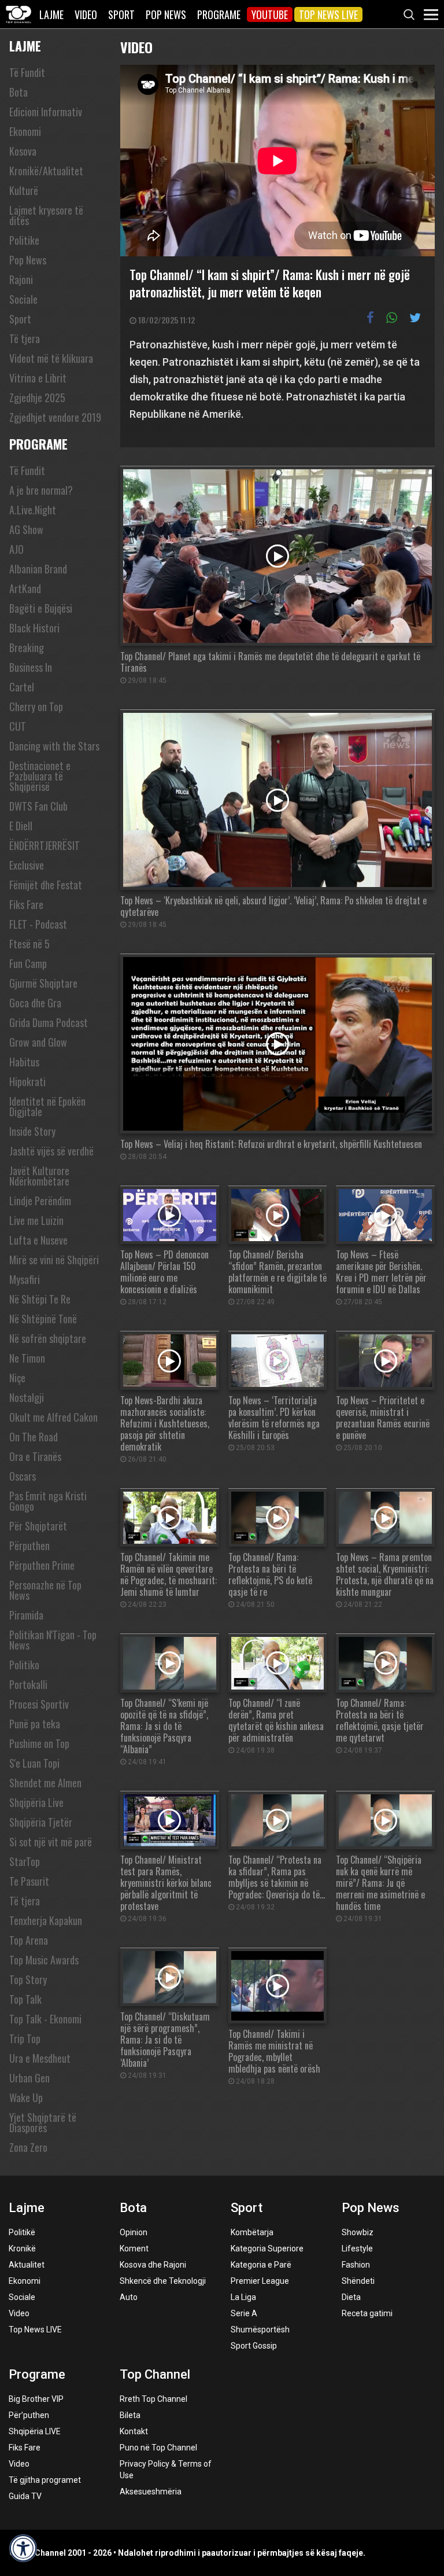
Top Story (28, 1979)
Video (86, 14)
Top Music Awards (44, 1960)
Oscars (23, 1476)
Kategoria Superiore (267, 2249)
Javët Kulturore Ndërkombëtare (39, 1176)
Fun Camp (28, 963)
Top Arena (29, 1940)
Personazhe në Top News (45, 1590)
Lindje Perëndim (40, 1201)
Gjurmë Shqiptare (43, 983)
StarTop (25, 1861)
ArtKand (25, 588)
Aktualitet (27, 2265)
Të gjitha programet (45, 2480)
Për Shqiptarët (38, 1526)
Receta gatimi (367, 2313)
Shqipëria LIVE (35, 2431)
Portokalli (28, 1684)
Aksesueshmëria (151, 2492)
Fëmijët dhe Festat (46, 885)
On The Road (34, 1437)
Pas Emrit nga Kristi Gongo (48, 1501)
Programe (219, 14)
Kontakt (134, 2431)
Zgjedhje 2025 (37, 398)
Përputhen (29, 1545)
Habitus (24, 1062)
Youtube (270, 14)
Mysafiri (25, 1279)
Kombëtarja (252, 2232)
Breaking (27, 647)
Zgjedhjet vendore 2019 (55, 417)
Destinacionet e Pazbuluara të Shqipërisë (40, 776)
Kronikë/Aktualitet (46, 171)
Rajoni (21, 279)
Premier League (260, 2281)
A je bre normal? (41, 490)
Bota (18, 92)
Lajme (51, 14)
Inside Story (32, 1131)
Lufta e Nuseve (38, 1240)
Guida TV (25, 2496)
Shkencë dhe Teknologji (163, 2281)
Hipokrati (27, 1081)
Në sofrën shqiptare (48, 1338)
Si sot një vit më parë (51, 1842)
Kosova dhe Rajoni (153, 2265)
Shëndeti (358, 2281)
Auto (129, 2297)
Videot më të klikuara (51, 358)
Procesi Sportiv (39, 1704)
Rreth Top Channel (153, 2399)
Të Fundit (27, 72)
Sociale (23, 299)
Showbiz (358, 2232)
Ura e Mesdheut (40, 2058)
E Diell (21, 826)
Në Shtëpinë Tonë (43, 1319)
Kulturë (24, 190)
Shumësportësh (260, 2330)
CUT (18, 726)
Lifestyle (357, 2249)
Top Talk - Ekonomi (45, 2019)
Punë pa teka (35, 1724)
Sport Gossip (254, 2346)
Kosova (23, 151)
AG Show (26, 529)
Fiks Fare (26, 904)
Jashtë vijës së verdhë (51, 1151)
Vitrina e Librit (38, 378)
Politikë (22, 2232)
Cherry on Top (36, 706)
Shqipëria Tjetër (41, 1822)
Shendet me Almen (45, 1783)
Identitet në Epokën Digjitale (47, 1106)
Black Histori (34, 628)
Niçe (17, 1378)
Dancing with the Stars (54, 746)
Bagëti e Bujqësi (41, 608)
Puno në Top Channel (158, 2448)
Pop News (166, 14)
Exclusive (27, 865)
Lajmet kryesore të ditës (46, 215)
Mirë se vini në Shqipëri (54, 1260)
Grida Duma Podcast (49, 1022)
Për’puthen (29, 2415)
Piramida (26, 1615)
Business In (31, 667)
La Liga (243, 2297)
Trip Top (25, 2038)
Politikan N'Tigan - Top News (53, 1640)
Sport (121, 14)
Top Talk (25, 1999)
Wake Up (26, 2097)
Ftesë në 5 (29, 944)
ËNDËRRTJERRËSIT (45, 845)
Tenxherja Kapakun (46, 1920)
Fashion (356, 2265)
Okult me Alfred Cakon (53, 1417)
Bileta (130, 2415)
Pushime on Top (39, 1743)
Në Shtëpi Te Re (40, 1299)
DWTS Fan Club (38, 806)
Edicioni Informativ (46, 112)
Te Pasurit (29, 1881)
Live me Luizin (36, 1220)
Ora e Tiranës (35, 1456)
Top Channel (155, 2374)
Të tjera (25, 338)
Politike (24, 240)
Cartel (22, 687)
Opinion (134, 2232)
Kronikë (22, 2249)
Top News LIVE (328, 14)
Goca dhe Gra (35, 1003)
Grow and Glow (38, 1042)
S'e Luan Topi (34, 1763)
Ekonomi (25, 131)
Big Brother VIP (36, 2399)
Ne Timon (27, 1358)
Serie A (244, 2313)
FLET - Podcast (38, 924)
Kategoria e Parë (261, 2265)
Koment (134, 2249)
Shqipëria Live (36, 1802)
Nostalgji (27, 1397)
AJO (16, 549)
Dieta (351, 2297)
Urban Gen (29, 2078)
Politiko (24, 1665)
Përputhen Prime (42, 1565)
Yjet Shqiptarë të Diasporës (43, 2122)
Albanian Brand (38, 569)
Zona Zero (28, 2147)
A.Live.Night (33, 510)
